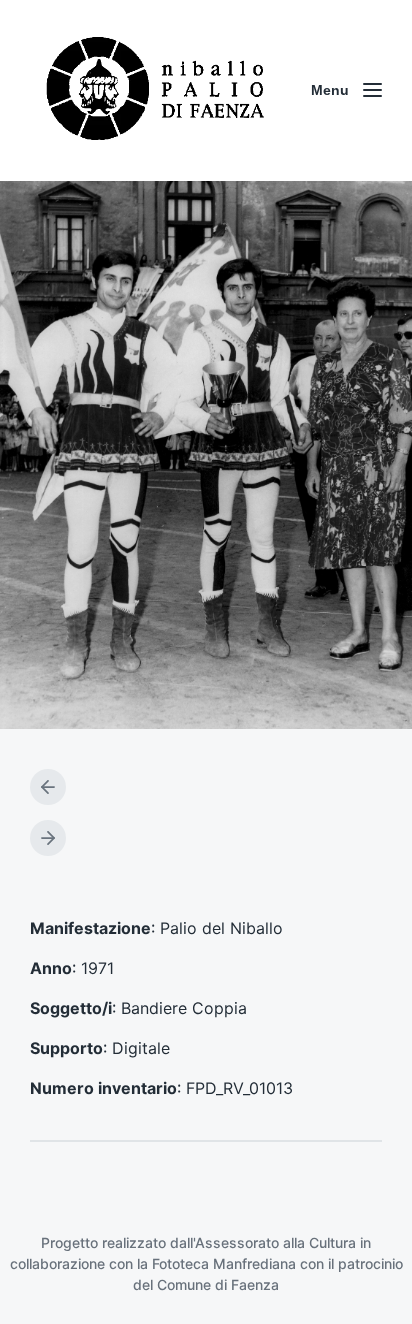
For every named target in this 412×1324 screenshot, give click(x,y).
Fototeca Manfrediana (224, 1263)
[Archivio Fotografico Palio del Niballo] (156, 90)
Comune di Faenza (218, 1284)
